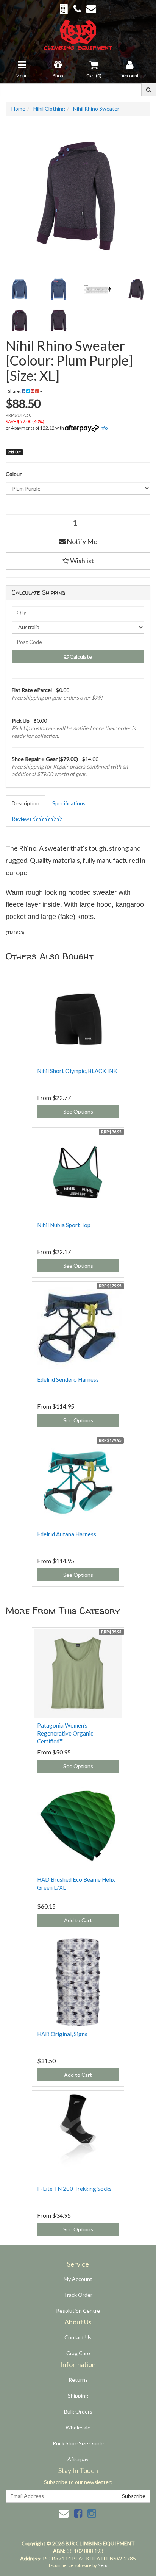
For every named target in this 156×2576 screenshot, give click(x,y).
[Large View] (19, 289)
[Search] (149, 90)
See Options (78, 1111)
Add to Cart (78, 1920)
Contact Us (78, 2337)
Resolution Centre (78, 2311)
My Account (78, 2279)
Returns (78, 2380)
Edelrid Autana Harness (67, 1534)
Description (26, 803)
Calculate (80, 657)
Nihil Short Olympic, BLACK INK (77, 1071)
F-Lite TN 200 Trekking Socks (74, 2189)
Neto (102, 2565)
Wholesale (78, 2427)
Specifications (69, 803)
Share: (15, 391)
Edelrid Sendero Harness (68, 1379)
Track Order (78, 2295)
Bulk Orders (78, 2411)
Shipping (78, 2396)
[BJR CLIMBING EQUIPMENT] (78, 30)
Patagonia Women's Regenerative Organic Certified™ (65, 1733)
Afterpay (78, 2459)
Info (104, 428)
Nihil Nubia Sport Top (64, 1225)
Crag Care (78, 2353)
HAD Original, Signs (62, 2034)
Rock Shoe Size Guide (78, 2443)
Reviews (22, 819)
